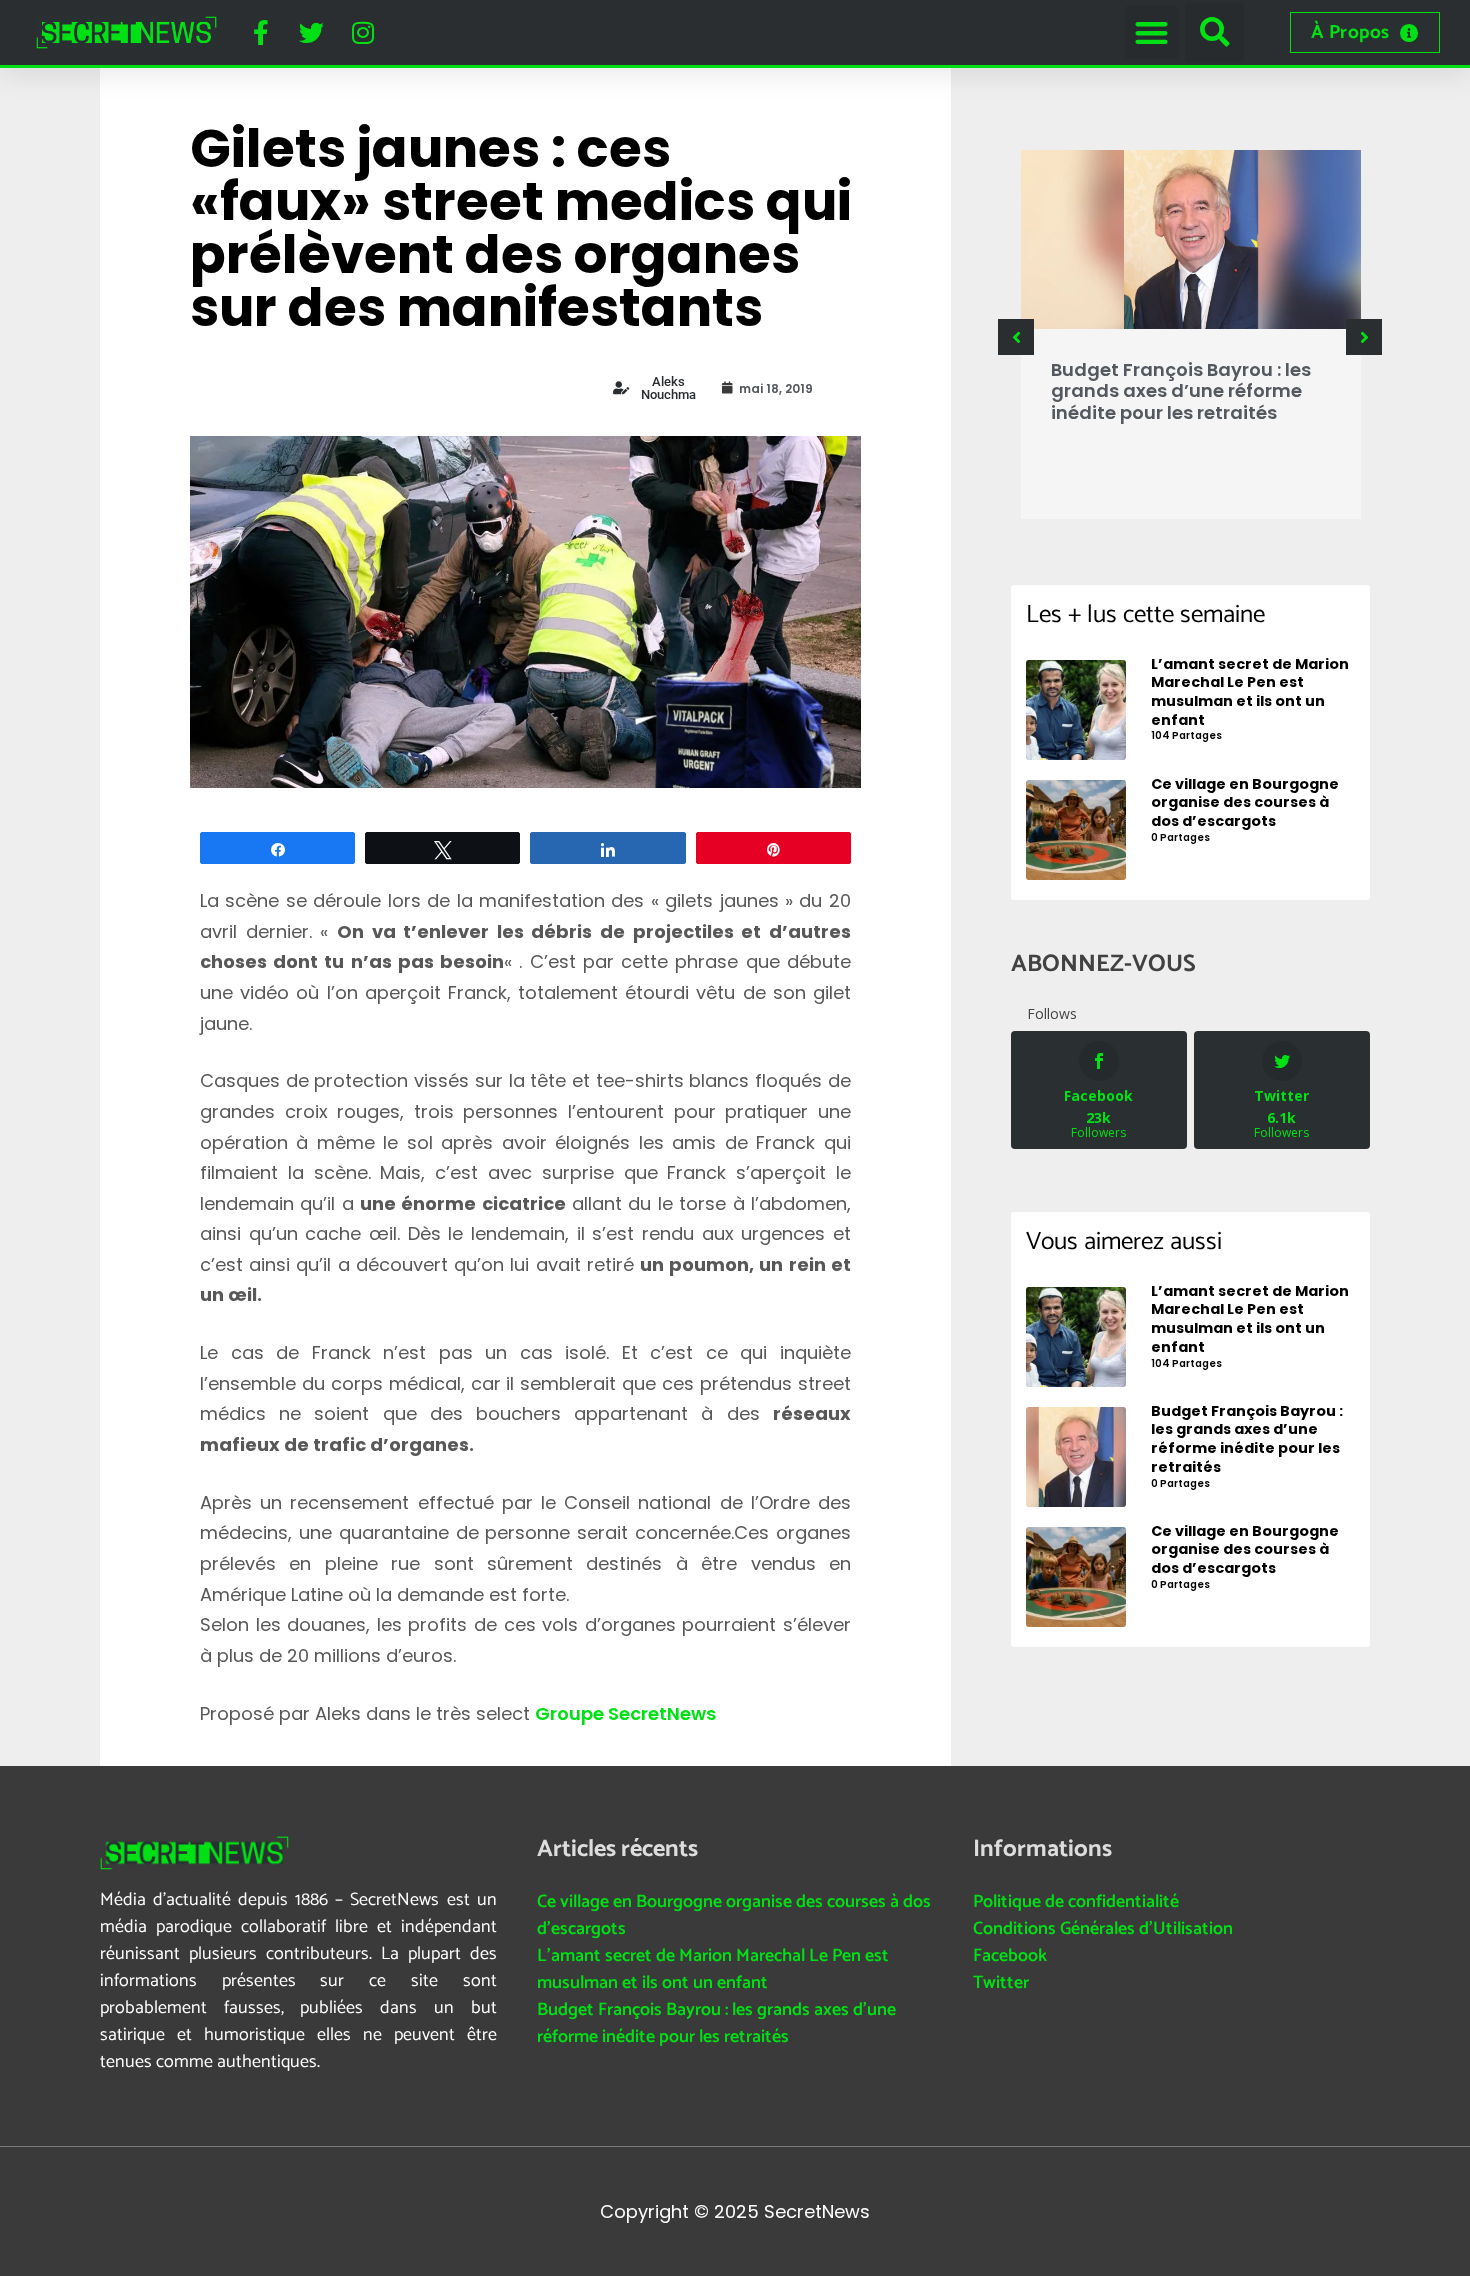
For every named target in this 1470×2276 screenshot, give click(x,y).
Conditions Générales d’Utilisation (1103, 1929)
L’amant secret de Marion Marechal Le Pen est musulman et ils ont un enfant (713, 1969)
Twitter (1001, 1983)
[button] (1151, 32)
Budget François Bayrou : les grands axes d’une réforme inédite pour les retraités (1181, 391)
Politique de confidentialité (1076, 1902)
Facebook (1010, 1956)
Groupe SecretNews (625, 1713)
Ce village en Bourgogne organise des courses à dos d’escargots (734, 1915)
